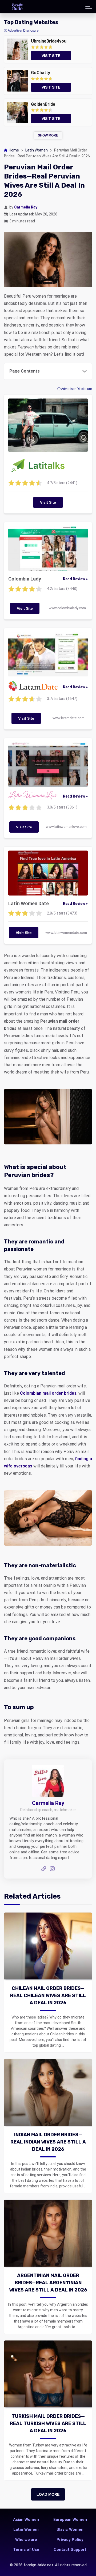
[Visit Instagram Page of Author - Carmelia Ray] (52, 1870)
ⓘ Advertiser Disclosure (75, 389)
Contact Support (70, 2550)
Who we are (26, 2540)
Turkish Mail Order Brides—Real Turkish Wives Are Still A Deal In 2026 (48, 2423)
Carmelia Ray (26, 207)
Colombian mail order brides (48, 1393)
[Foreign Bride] (17, 7)
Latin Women (37, 150)
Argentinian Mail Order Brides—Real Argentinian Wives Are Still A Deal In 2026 (48, 2283)
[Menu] (89, 7)
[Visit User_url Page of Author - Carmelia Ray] (44, 1870)
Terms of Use (26, 2550)
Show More (48, 135)
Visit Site (48, 502)
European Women (70, 2520)
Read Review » (75, 579)
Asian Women (26, 2520)
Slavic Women (70, 2529)
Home (14, 150)
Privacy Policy (70, 2540)
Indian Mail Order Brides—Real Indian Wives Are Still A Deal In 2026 (48, 2142)
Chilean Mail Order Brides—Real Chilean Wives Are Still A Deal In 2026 (48, 1995)
